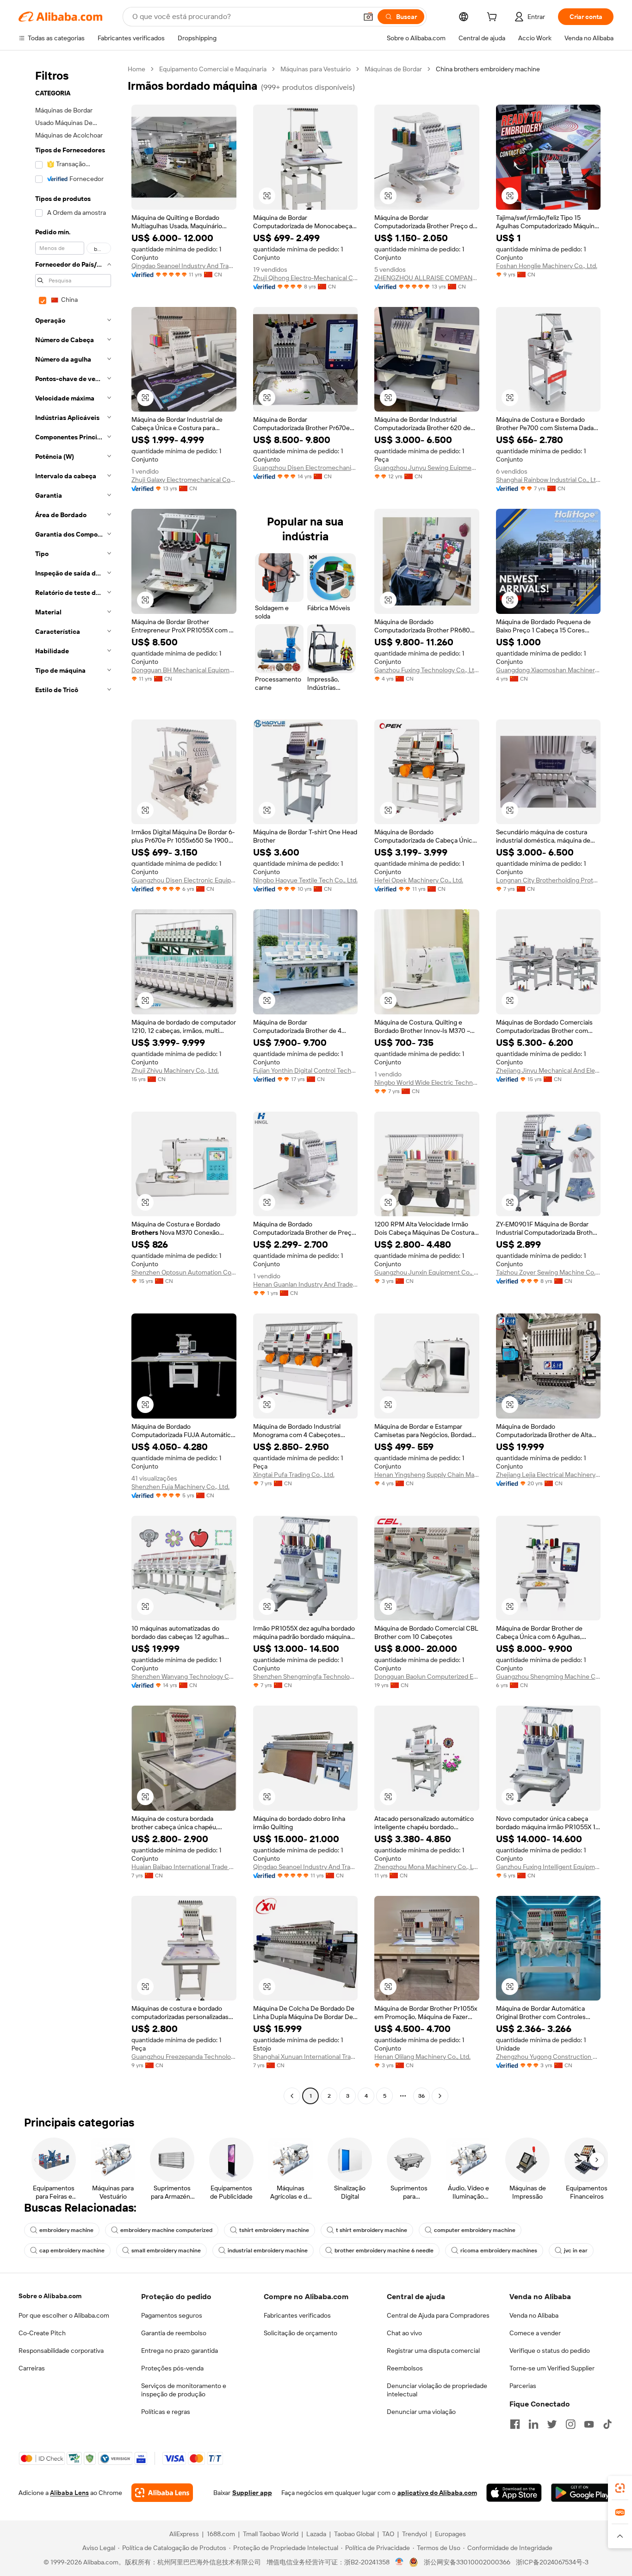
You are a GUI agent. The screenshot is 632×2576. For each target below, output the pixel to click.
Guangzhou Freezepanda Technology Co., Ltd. (184, 2057)
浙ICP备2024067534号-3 (552, 2562)
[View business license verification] (400, 2562)
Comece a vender (535, 2333)
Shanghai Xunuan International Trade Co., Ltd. (306, 2057)
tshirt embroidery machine (274, 2230)
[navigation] (70, 1084)
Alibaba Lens (69, 2493)
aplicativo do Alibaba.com (437, 2493)
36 (421, 2096)
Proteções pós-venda (172, 2368)
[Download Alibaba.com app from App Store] (514, 2493)
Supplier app (252, 2493)
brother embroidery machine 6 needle (384, 2251)
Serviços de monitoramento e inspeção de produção (184, 2390)
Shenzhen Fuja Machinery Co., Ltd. (180, 1487)
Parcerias (523, 2386)
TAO (388, 2534)
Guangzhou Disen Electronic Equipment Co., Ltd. (184, 880)
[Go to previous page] (292, 2096)
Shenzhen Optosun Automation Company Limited (184, 1272)
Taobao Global (354, 2534)
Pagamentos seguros (172, 2315)
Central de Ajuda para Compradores (438, 2315)
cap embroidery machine (72, 2251)
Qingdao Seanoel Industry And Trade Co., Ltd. (184, 266)
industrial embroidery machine (268, 2251)
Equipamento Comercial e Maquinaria (213, 69)
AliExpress (184, 2534)
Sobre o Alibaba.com (50, 2296)
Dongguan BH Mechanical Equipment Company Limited (184, 670)
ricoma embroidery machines (499, 2251)
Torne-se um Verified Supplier (552, 2368)
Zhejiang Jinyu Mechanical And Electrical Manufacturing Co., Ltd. (548, 1070)
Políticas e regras (166, 2412)
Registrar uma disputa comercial (433, 2351)
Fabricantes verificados (297, 2315)
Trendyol (415, 2534)
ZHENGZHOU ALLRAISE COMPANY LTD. (427, 278)
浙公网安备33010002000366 (467, 2562)
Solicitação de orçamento (301, 2333)
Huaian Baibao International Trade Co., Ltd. (184, 1867)
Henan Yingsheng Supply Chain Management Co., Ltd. (427, 1475)
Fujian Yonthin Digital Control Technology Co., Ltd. (306, 1070)
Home (136, 69)
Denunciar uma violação (421, 2412)
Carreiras (32, 2368)
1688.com (221, 2534)
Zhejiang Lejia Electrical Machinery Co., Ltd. (548, 1475)
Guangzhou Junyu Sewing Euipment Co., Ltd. (427, 468)
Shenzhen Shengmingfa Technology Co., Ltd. (306, 1676)
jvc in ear (576, 2251)
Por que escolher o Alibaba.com (64, 2315)
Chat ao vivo (404, 2333)
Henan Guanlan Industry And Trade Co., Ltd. (306, 1284)
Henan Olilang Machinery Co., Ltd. (422, 2057)
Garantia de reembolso (174, 2333)
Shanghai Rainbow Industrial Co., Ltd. (548, 480)
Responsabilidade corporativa (61, 2351)
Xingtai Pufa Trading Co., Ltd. (294, 1475)
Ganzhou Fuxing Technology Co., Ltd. (427, 670)
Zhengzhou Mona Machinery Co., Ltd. (427, 1867)
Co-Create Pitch (42, 2333)
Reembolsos (405, 2368)
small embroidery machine (166, 2251)
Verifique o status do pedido (550, 2351)
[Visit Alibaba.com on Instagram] (570, 2424)
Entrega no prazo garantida (180, 2351)
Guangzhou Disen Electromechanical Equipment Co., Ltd (306, 468)
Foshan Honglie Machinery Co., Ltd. (547, 266)
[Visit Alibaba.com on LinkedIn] (533, 2424)
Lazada (316, 2534)
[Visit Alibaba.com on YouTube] (589, 2424)
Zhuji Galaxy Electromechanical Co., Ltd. (184, 480)
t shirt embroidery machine (372, 2230)
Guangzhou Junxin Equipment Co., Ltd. (427, 1272)
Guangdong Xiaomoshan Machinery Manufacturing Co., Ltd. (548, 670)
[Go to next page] (440, 2096)
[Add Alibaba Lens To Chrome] (162, 2493)
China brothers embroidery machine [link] (488, 69)
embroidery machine (66, 2230)
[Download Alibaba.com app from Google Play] (582, 2493)
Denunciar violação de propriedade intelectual (437, 2390)
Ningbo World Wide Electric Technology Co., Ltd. (427, 1082)
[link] (620, 2488)
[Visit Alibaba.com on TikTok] (607, 2424)
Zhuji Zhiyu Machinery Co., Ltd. (175, 1070)
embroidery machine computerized (166, 2230)
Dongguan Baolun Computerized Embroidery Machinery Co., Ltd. (427, 1676)
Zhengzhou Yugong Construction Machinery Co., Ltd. (548, 2057)
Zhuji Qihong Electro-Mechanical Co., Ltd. (306, 278)
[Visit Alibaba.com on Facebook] (515, 2424)
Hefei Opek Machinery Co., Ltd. (419, 880)
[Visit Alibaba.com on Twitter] (552, 2424)
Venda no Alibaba (534, 2315)
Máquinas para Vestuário (316, 69)
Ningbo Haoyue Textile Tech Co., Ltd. (305, 880)
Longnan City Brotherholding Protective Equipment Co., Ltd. (548, 880)
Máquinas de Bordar (393, 69)
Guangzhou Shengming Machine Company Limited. (548, 1676)
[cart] (494, 18)
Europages (450, 2534)
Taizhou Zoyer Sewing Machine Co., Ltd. (548, 1272)
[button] (368, 17)
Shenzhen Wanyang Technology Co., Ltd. (184, 1676)
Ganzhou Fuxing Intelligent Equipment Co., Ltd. (548, 1867)
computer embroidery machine (475, 2230)
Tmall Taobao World (271, 2534)
